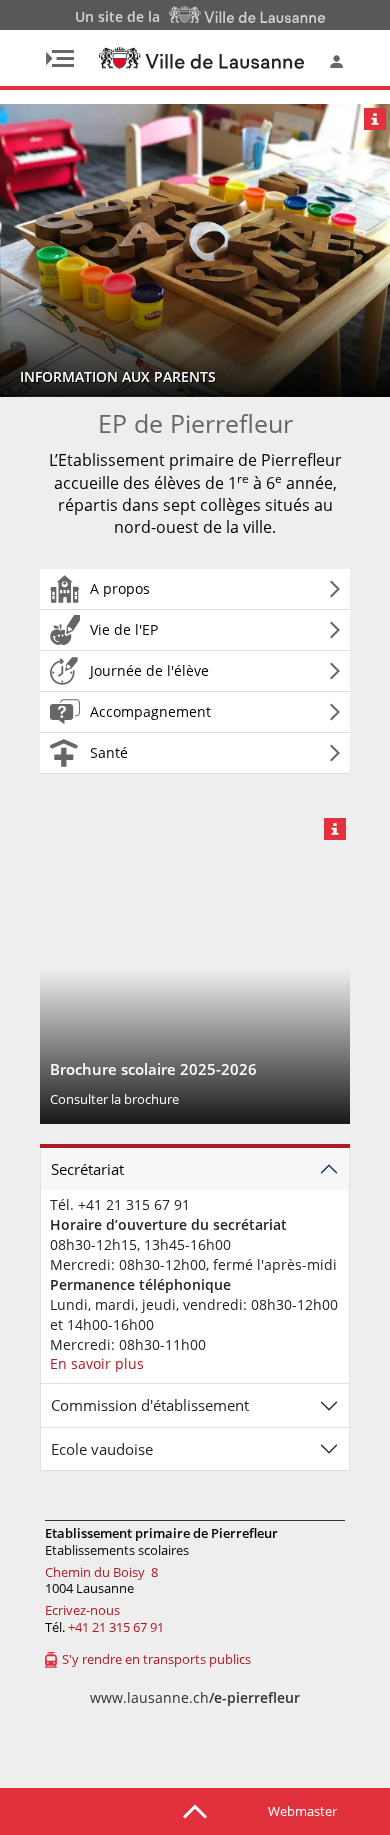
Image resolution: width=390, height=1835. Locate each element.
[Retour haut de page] (195, 1810)
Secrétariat (87, 1169)
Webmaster (302, 1811)
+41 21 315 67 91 (116, 1627)
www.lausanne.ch (195, 1697)
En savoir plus (97, 1363)
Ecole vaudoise (102, 1449)
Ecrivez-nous (82, 1610)
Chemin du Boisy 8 (101, 1572)
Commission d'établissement (150, 1405)
